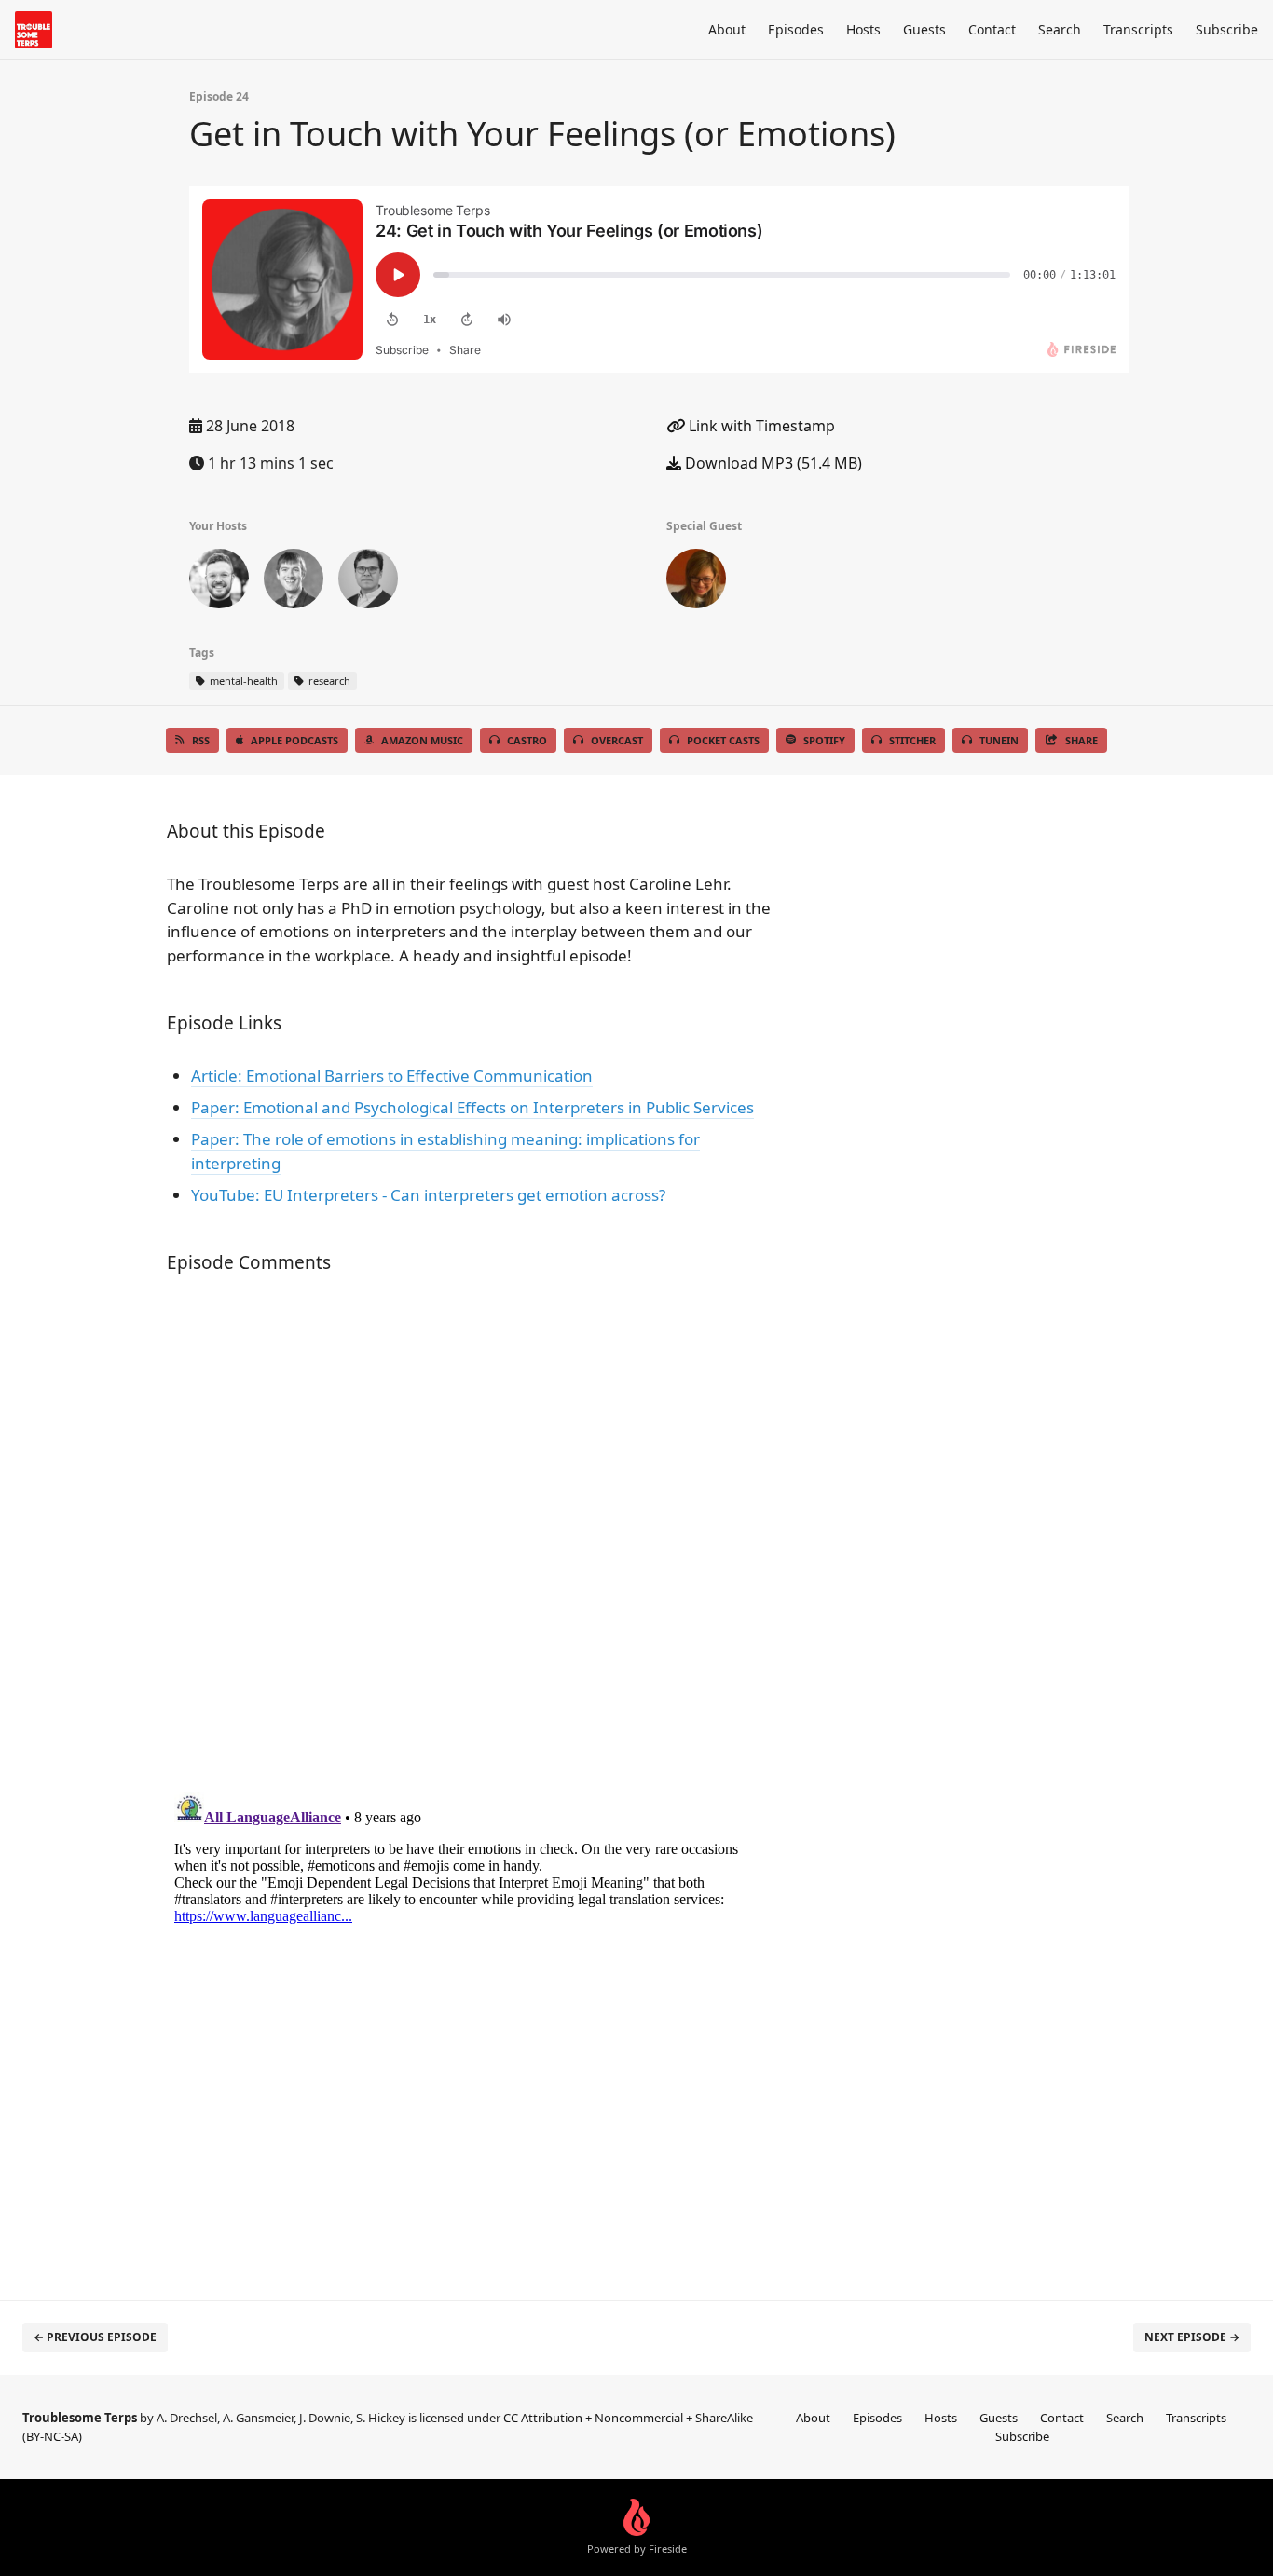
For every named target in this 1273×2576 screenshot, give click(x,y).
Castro (527, 740)
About (727, 29)
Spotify (824, 740)
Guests (924, 29)
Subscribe (1227, 29)
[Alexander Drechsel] (368, 582)
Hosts (863, 29)
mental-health (242, 681)
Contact (992, 29)
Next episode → (1192, 2337)
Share (1081, 740)
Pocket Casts (723, 740)
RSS (201, 740)
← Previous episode (95, 2337)
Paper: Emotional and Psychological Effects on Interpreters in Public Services (472, 1107)
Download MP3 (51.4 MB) (772, 463)
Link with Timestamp (760, 426)
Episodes (796, 29)
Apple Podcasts (294, 740)
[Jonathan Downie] (294, 582)
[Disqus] (472, 1536)
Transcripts (1138, 29)
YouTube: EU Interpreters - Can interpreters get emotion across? (428, 1195)
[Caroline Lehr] (696, 582)
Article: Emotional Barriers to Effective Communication (392, 1076)
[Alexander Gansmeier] (219, 582)
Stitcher (912, 740)
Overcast (617, 740)
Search (1060, 29)
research (328, 681)
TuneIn (999, 740)
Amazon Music (422, 740)
